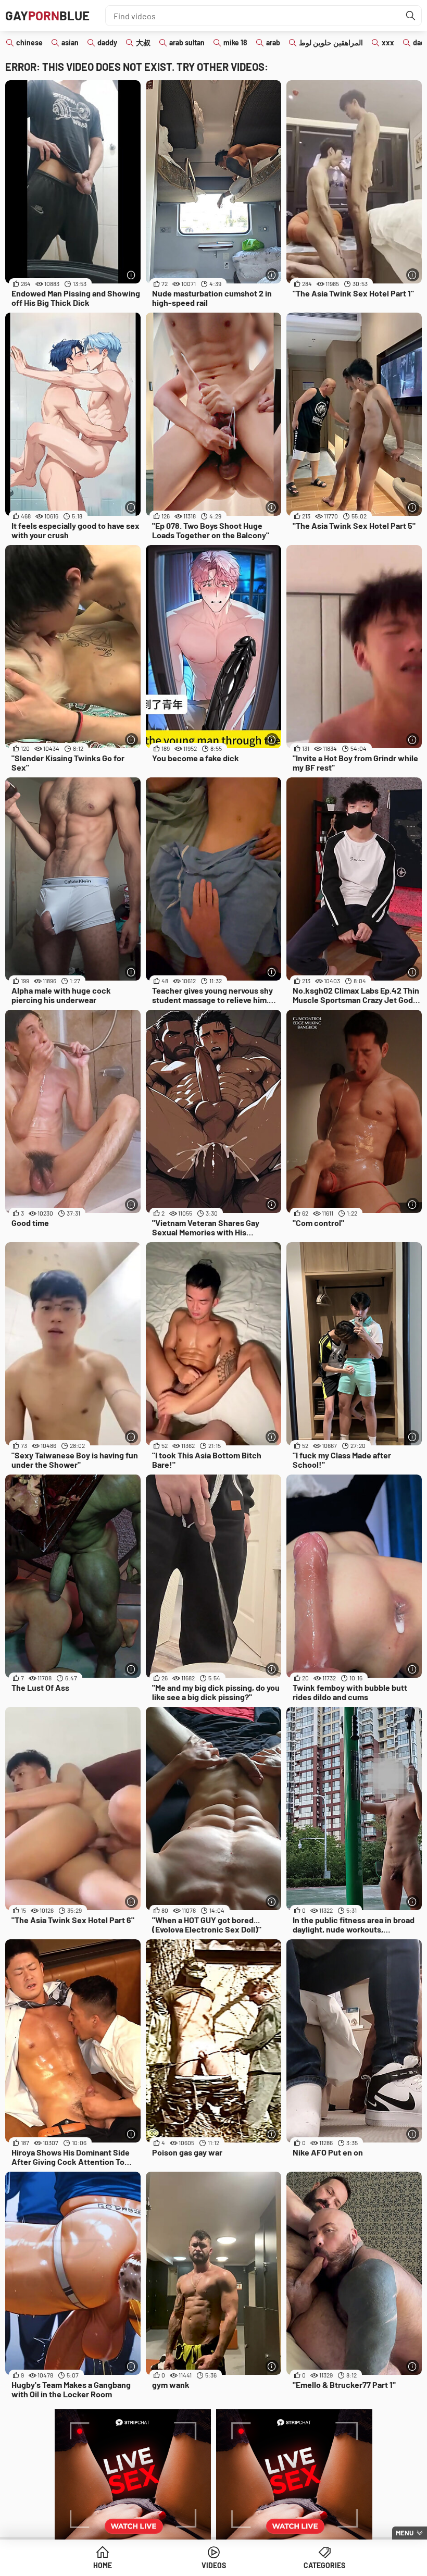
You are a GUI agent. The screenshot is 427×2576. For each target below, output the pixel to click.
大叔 (143, 42)
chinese (29, 42)
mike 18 (235, 42)
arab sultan (187, 42)
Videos (214, 2565)
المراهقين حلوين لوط (331, 42)
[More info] (131, 275)
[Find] (411, 16)
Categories (324, 2565)
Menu (405, 2533)
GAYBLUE (47, 15)
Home (103, 2565)
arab (273, 42)
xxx (388, 42)
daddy (107, 42)
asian (70, 42)
